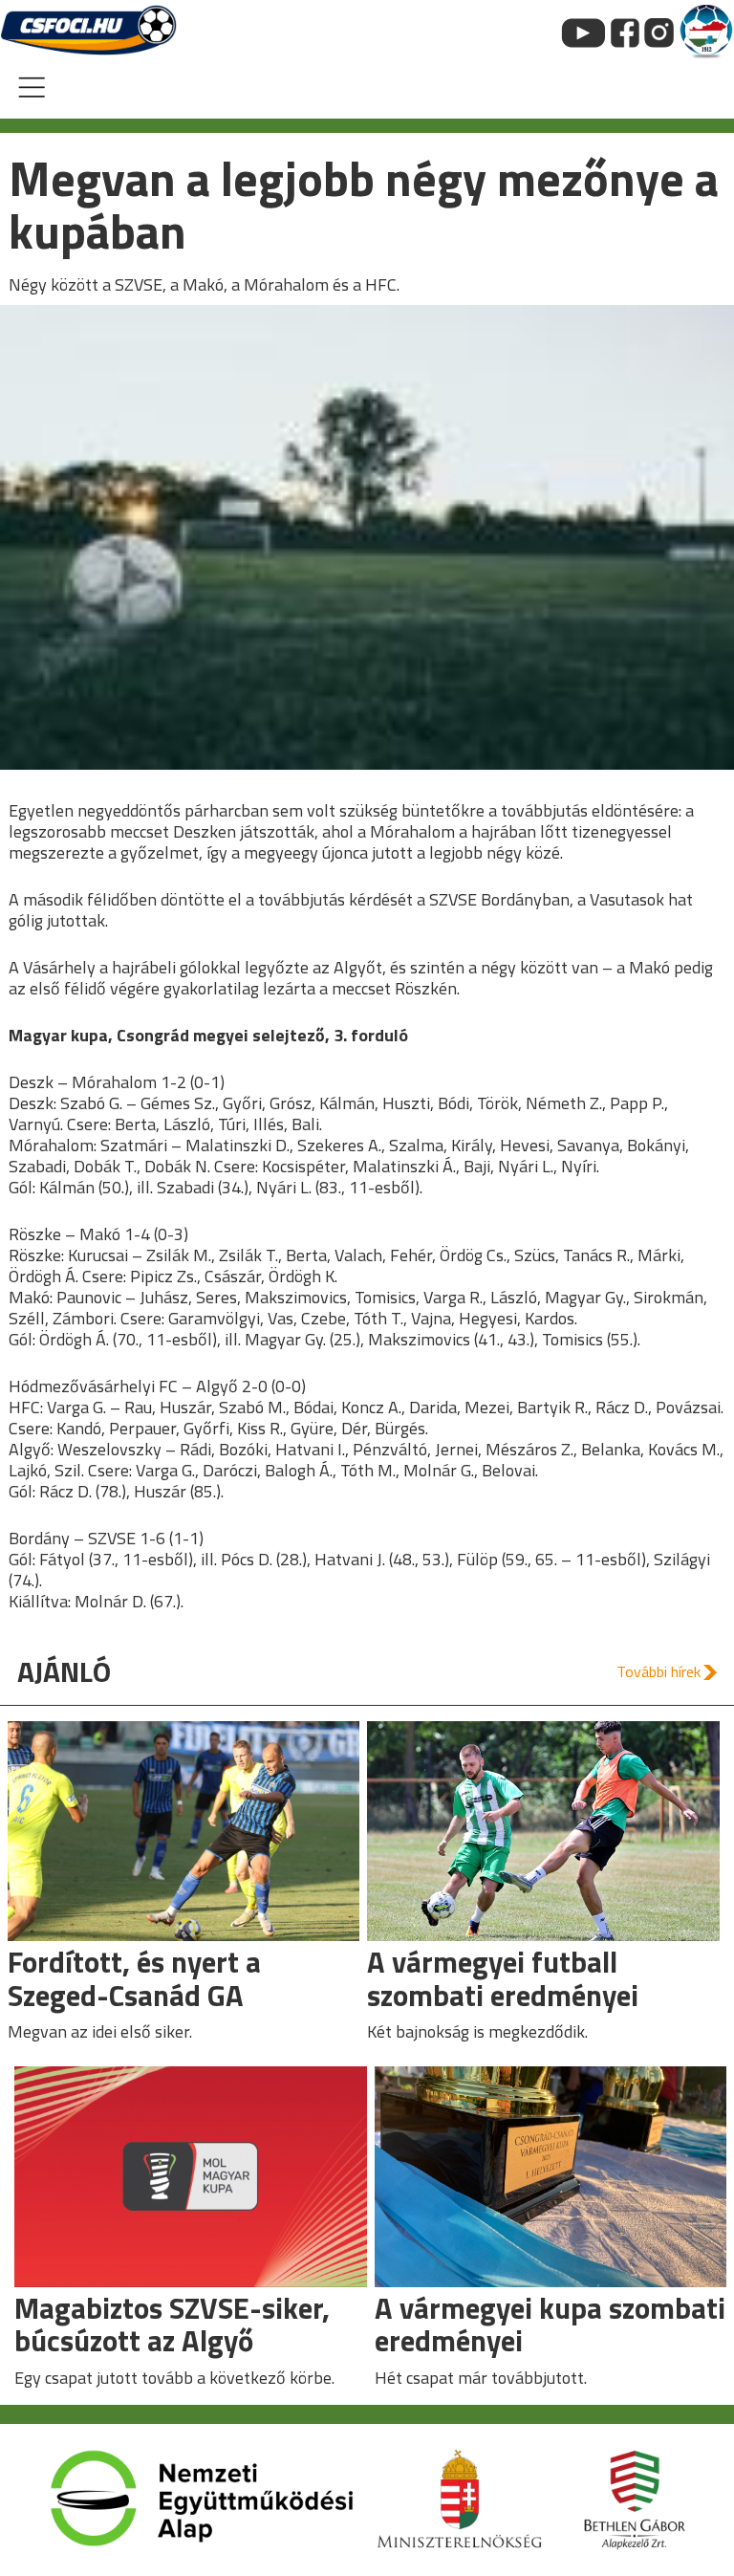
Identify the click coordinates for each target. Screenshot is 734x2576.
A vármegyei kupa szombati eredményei (550, 2325)
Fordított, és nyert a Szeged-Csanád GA (134, 1978)
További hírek (658, 1671)
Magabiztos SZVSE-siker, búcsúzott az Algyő (172, 2325)
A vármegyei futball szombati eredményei (503, 1978)
